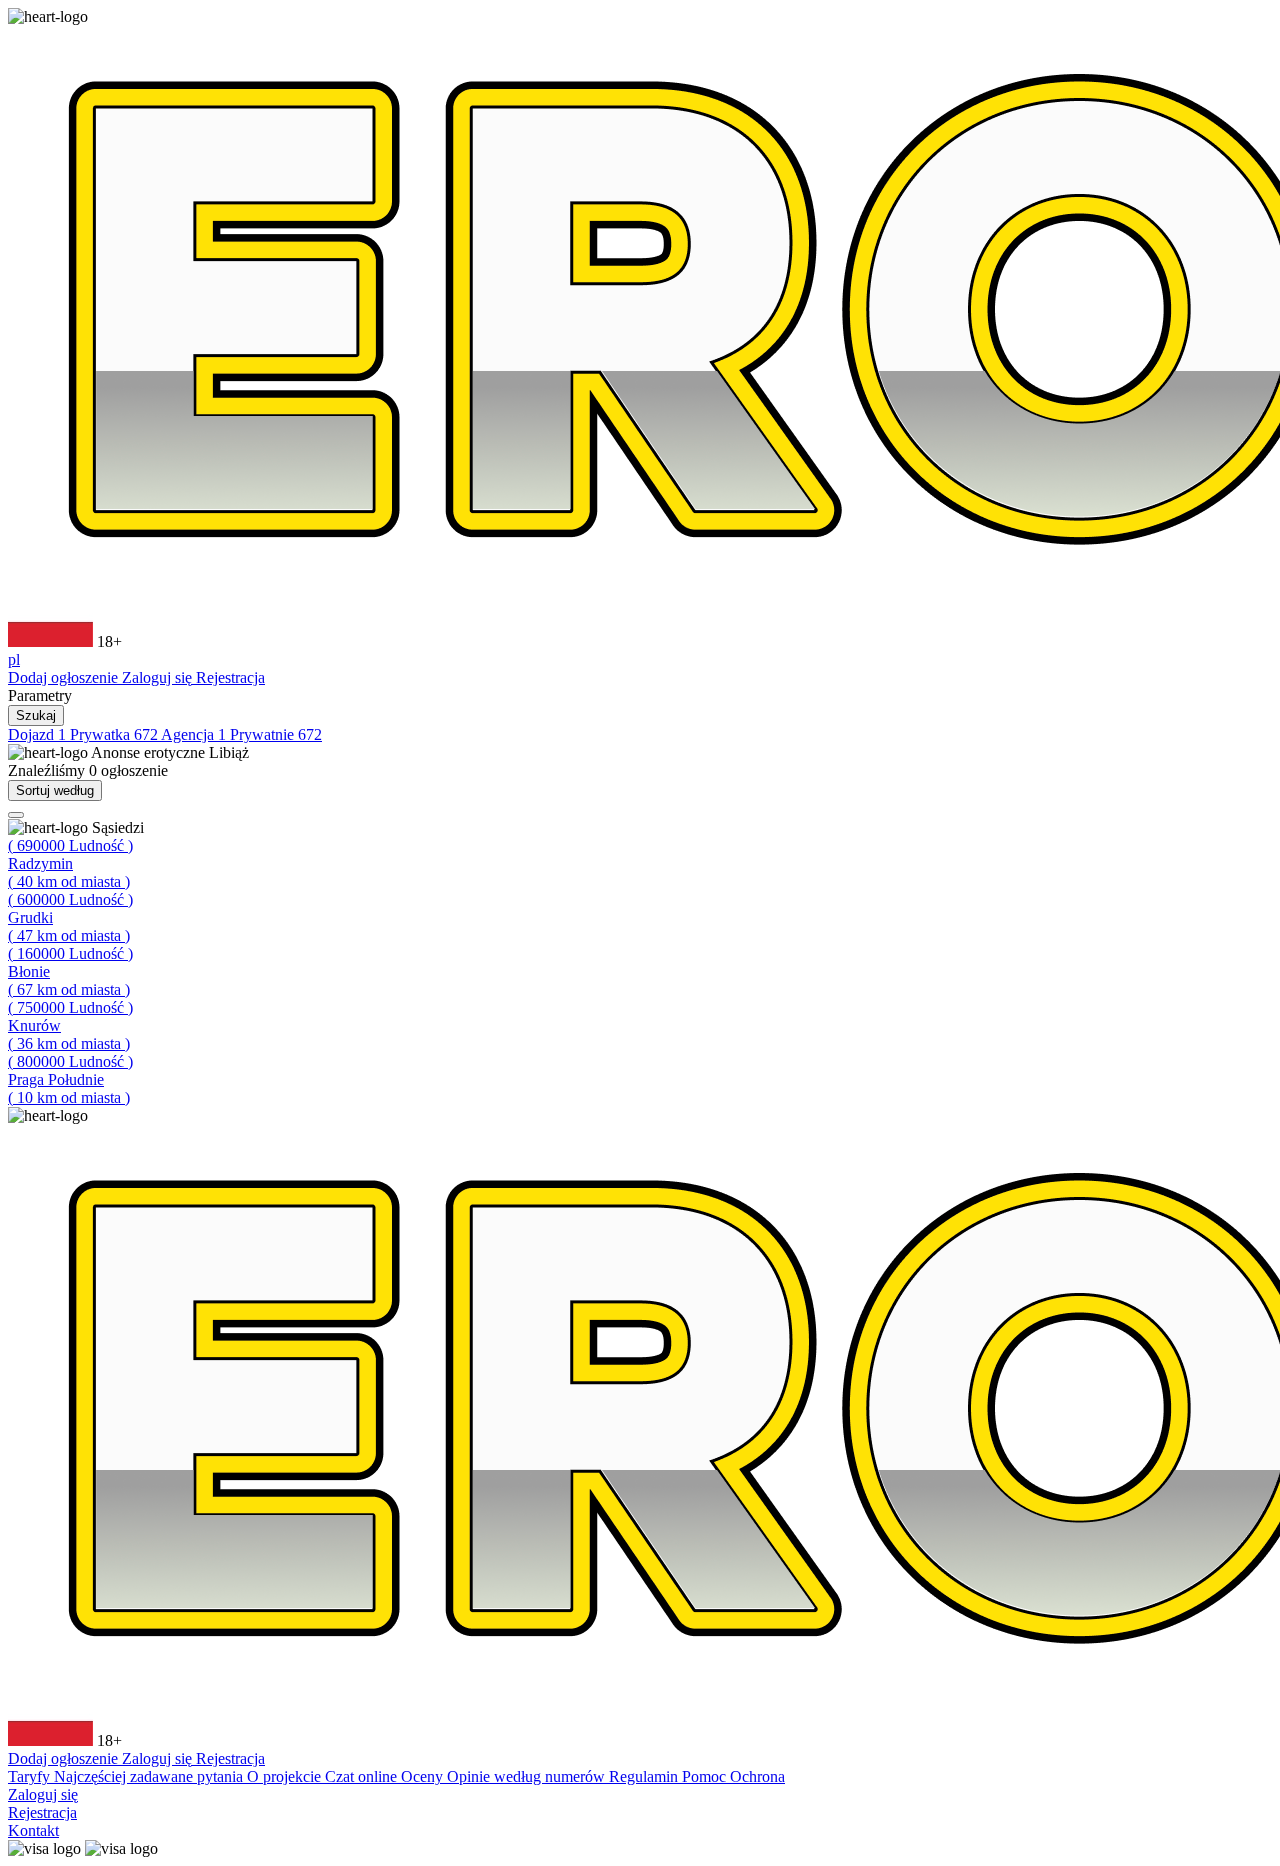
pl (14, 659)
